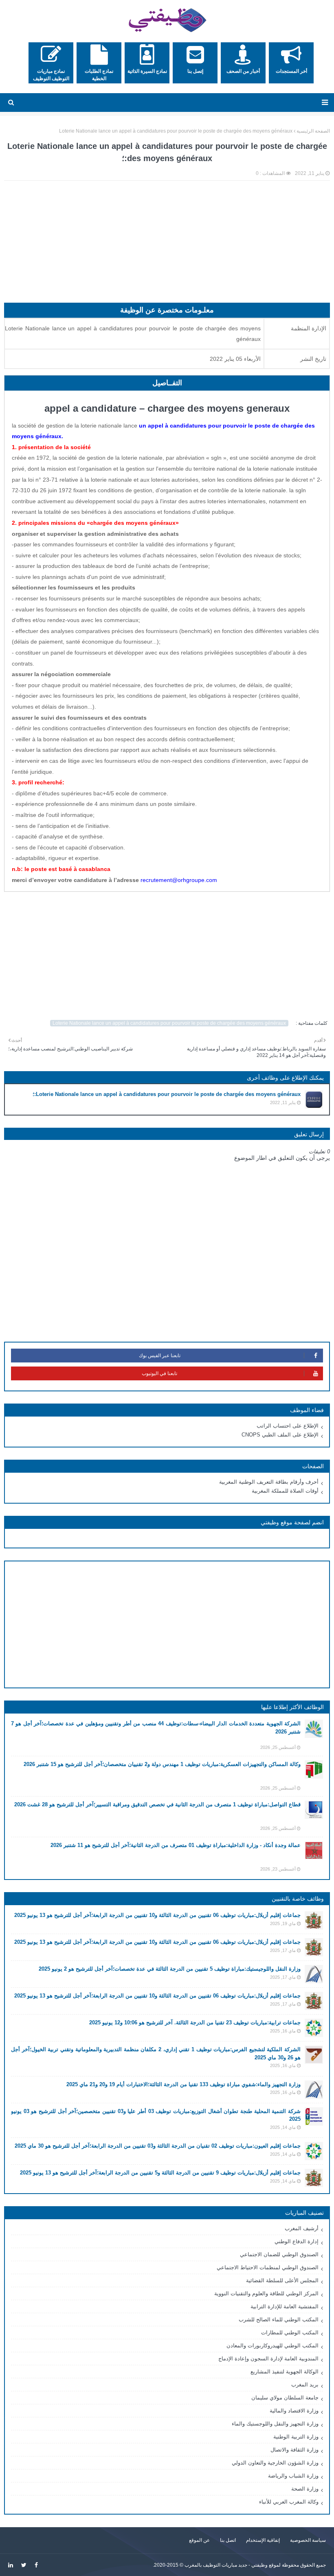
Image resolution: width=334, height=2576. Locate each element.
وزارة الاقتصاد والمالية (294, 2411)
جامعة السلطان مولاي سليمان (285, 2398)
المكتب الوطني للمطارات (290, 2333)
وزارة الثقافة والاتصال (294, 2450)
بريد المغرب (305, 2385)
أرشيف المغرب (302, 2228)
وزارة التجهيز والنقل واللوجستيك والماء (275, 2424)
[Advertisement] (167, 246)
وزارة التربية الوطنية (296, 2437)
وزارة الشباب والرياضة (293, 2476)
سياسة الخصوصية (308, 2540)
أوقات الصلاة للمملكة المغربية (285, 1491)
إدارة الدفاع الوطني (297, 2241)
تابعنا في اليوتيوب (159, 1373)
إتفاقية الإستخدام (263, 2540)
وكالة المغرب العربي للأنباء (289, 2502)
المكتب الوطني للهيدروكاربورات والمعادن (272, 2346)
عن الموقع (199, 2540)
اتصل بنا (228, 2540)
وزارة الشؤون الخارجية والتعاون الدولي (275, 2463)
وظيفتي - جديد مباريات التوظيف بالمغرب (226, 2565)
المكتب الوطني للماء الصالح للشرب (279, 2319)
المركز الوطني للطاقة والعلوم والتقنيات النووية (266, 2293)
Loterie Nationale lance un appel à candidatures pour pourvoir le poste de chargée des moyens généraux (176, 131)
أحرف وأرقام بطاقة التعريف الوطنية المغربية (269, 1482)
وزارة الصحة (305, 2489)
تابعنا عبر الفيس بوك (160, 1356)
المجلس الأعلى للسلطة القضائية (282, 2280)
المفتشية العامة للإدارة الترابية (285, 2306)
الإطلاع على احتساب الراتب (288, 1426)
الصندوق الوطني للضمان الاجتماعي (279, 2254)
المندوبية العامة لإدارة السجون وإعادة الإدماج (268, 2359)
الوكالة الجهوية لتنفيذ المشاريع (285, 2372)
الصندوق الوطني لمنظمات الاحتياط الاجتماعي (268, 2267)
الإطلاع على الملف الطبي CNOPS (280, 1435)
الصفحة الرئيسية (313, 131)
